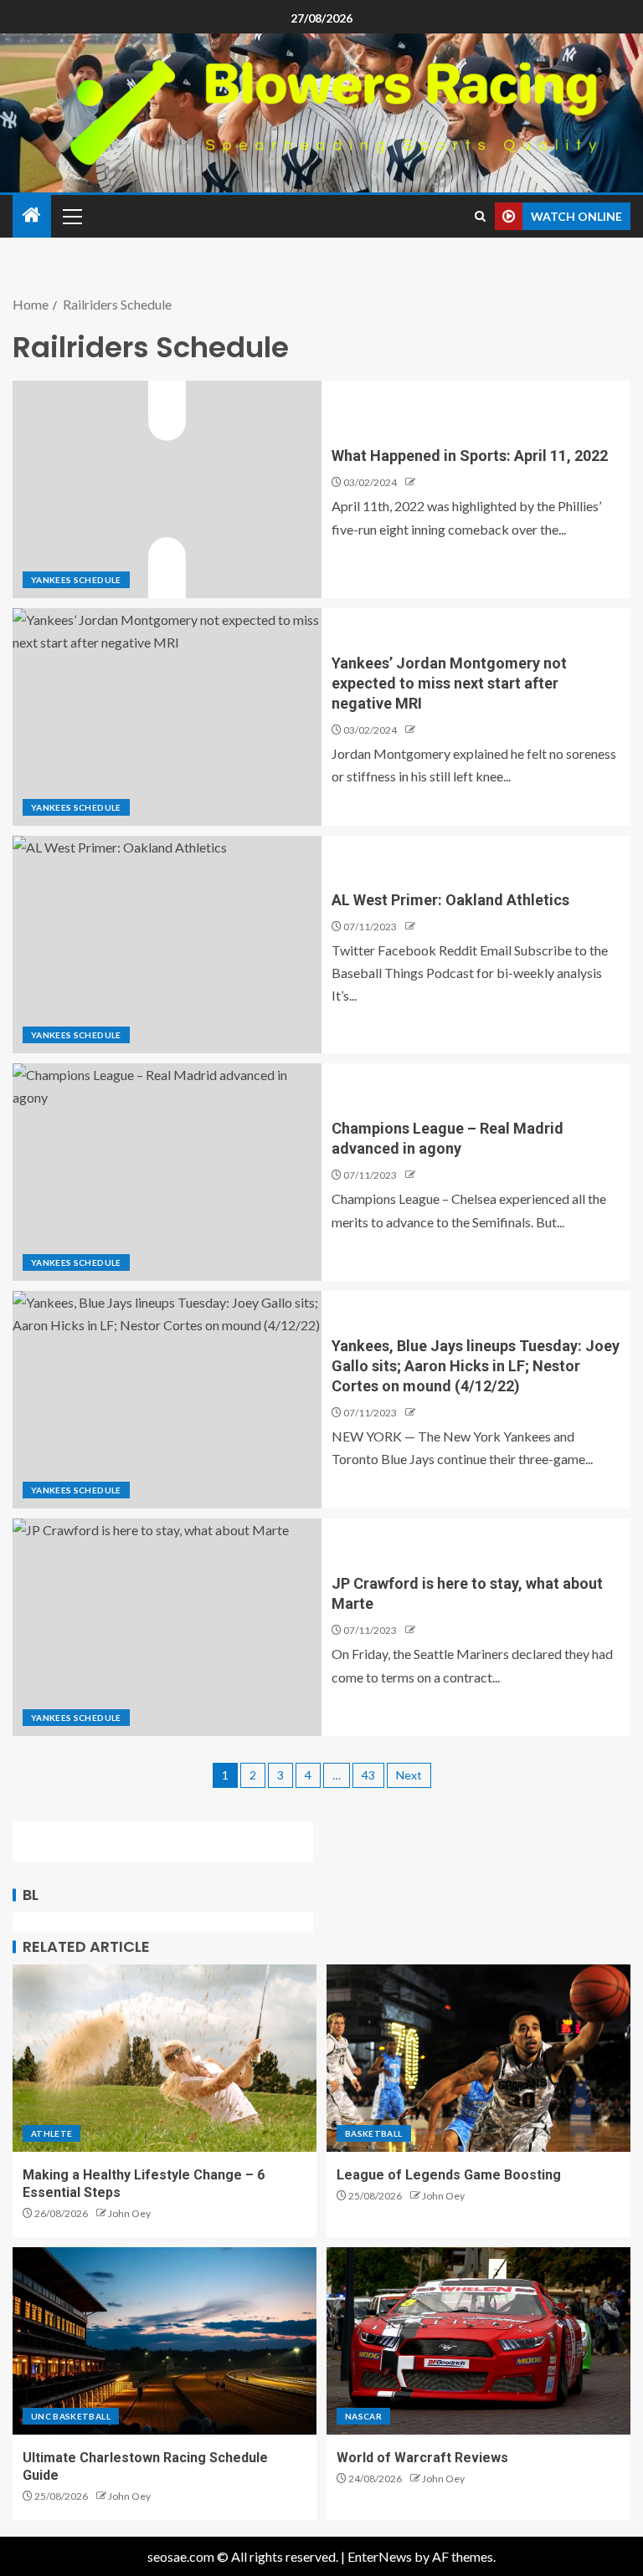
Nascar (363, 2416)
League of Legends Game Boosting (449, 2175)
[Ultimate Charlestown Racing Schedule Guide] (165, 2341)
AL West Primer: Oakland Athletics (450, 900)
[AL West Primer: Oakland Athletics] (167, 945)
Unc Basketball (71, 2416)
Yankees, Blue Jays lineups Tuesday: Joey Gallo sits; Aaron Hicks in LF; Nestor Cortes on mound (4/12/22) (476, 1366)
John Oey (129, 2213)
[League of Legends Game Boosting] (478, 2058)
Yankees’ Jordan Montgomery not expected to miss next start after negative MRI (449, 683)
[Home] (32, 215)
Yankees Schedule (76, 580)
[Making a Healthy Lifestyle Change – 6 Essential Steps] (165, 2058)
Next (409, 1775)
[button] (71, 216)
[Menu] (71, 216)
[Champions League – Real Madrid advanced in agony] (167, 1172)
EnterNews (380, 2556)
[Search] (480, 216)
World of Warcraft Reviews (422, 2458)
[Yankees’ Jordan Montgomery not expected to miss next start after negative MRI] (167, 717)
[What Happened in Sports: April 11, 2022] (167, 489)
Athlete (51, 2133)
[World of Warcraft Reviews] (478, 2341)
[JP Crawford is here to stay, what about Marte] (167, 1627)
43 (368, 1775)
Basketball (374, 2133)
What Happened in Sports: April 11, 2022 (470, 456)
